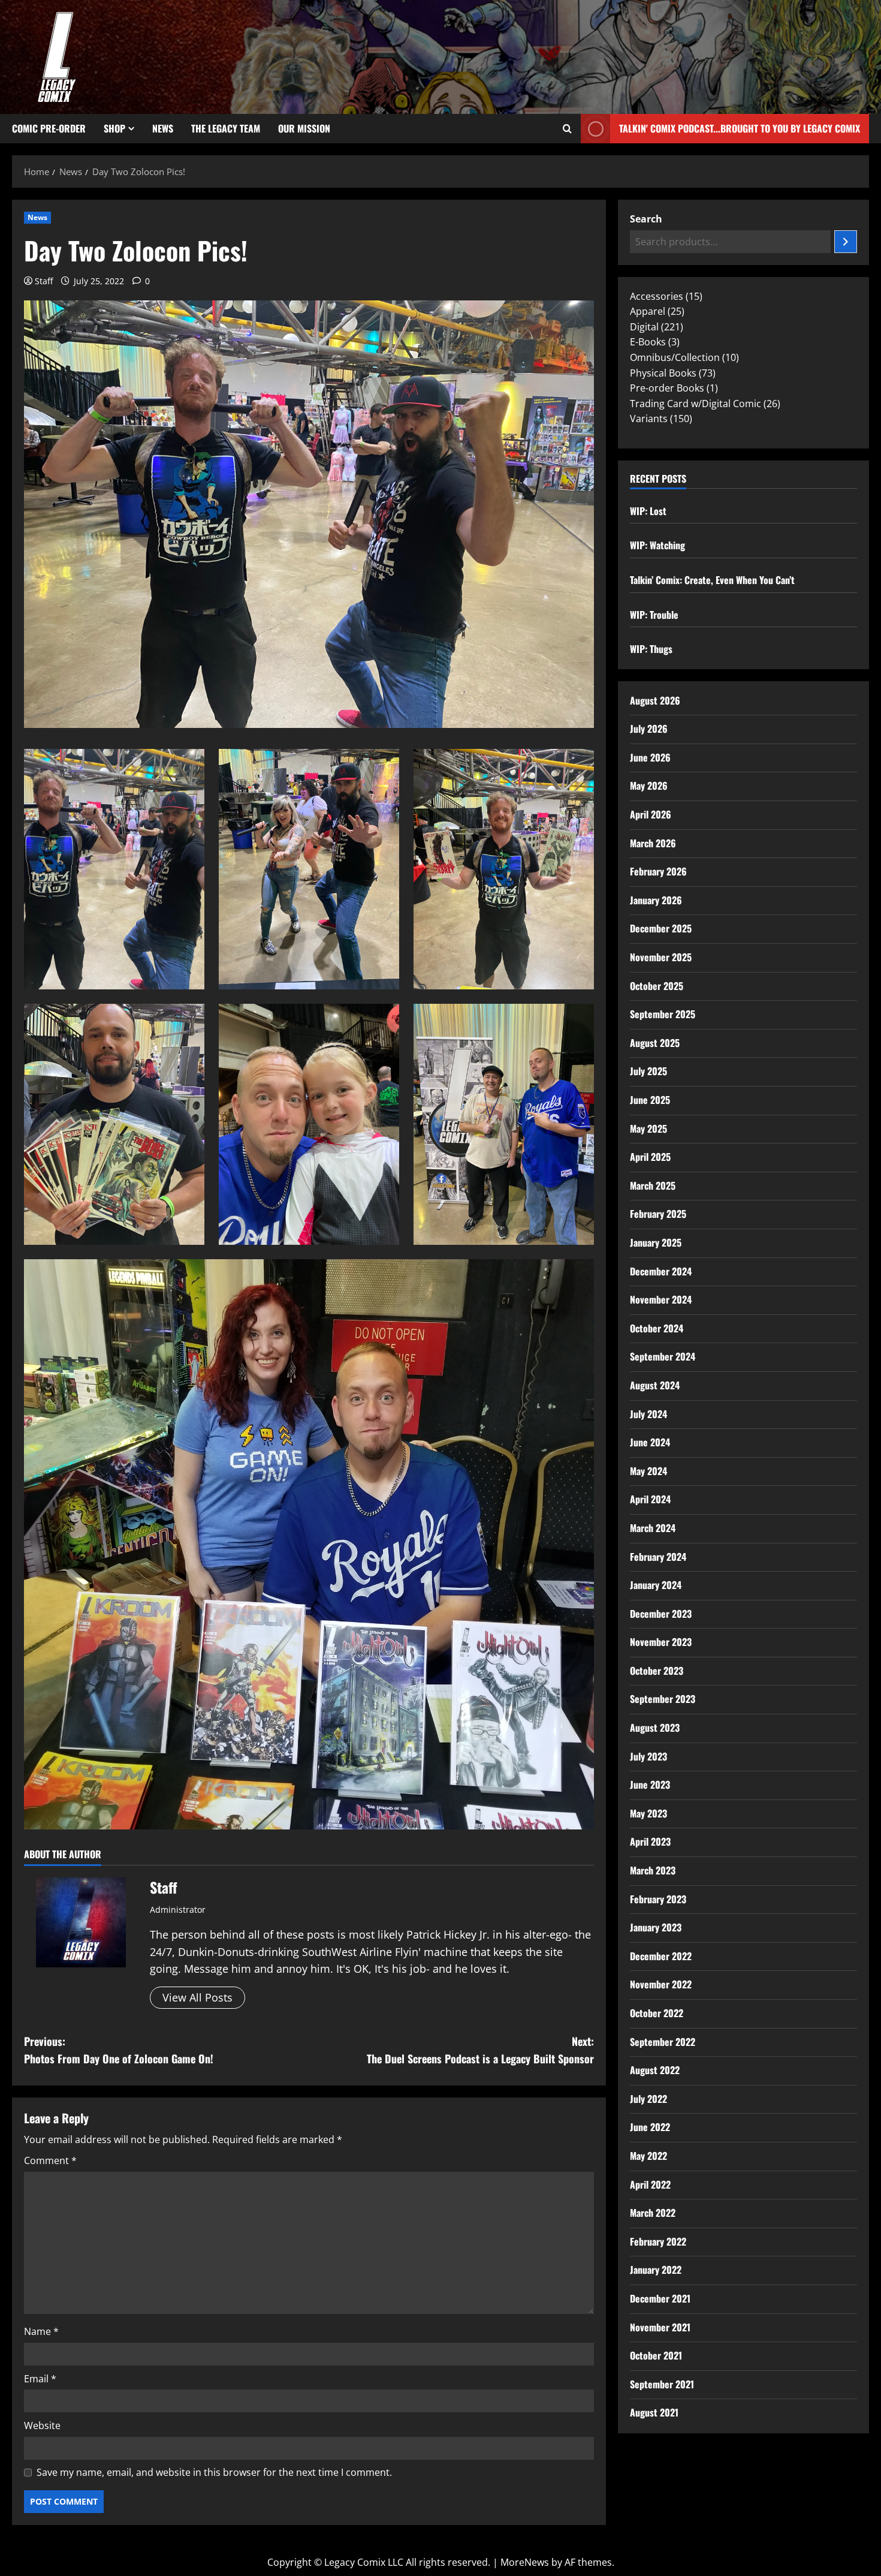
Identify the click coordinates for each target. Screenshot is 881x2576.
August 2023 (655, 1728)
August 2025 (655, 1043)
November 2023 (661, 1642)
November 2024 (661, 1299)
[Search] (846, 242)
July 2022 (648, 2099)
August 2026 (655, 700)
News (163, 128)
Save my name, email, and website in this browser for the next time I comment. (214, 2472)
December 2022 (661, 1956)
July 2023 (648, 1756)
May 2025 (648, 1128)
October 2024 (657, 1328)
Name (41, 2331)
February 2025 (658, 1214)
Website (42, 2425)
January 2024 (656, 1585)
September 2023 (663, 1699)
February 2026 (658, 871)
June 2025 (650, 1100)
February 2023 (658, 1899)
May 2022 (648, 2156)
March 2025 (653, 1185)
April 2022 (650, 2184)
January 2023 (656, 1927)
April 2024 (650, 1499)
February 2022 (658, 2241)
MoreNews (525, 2562)
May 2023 (648, 1813)
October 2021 (656, 2355)
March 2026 (653, 843)
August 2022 (655, 2070)
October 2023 (657, 1671)
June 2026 (650, 757)
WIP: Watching (657, 545)
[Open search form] (567, 129)
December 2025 (661, 928)
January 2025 (656, 1242)
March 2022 (653, 2213)
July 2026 (649, 729)
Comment (50, 2160)
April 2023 (650, 1841)
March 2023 (653, 1870)
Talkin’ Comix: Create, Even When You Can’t (712, 580)
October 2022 (657, 2013)
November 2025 (661, 957)
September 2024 (663, 1356)
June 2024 (650, 1442)
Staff (44, 281)
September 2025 (663, 1014)
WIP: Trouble (654, 615)
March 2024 (653, 1528)
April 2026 (651, 814)
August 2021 (654, 2412)
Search (646, 219)
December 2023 (661, 1614)
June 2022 (650, 2127)
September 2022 (663, 2042)
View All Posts (197, 1997)
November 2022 (661, 1984)
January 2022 (656, 2270)
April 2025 (650, 1157)
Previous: (119, 2050)
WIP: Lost (648, 511)
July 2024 (648, 1414)
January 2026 (656, 900)
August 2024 (655, 1385)
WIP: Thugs (651, 649)
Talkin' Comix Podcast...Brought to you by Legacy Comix (740, 128)
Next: (480, 2050)
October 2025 (657, 986)
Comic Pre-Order (49, 128)
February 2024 (658, 1557)
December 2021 (660, 2298)
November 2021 (660, 2327)
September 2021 (662, 2384)
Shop (114, 128)
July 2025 (648, 1071)
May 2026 (649, 786)
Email (40, 2379)
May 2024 (648, 1471)
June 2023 (650, 1784)
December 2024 (661, 1271)
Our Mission (304, 128)
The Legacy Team (226, 128)
